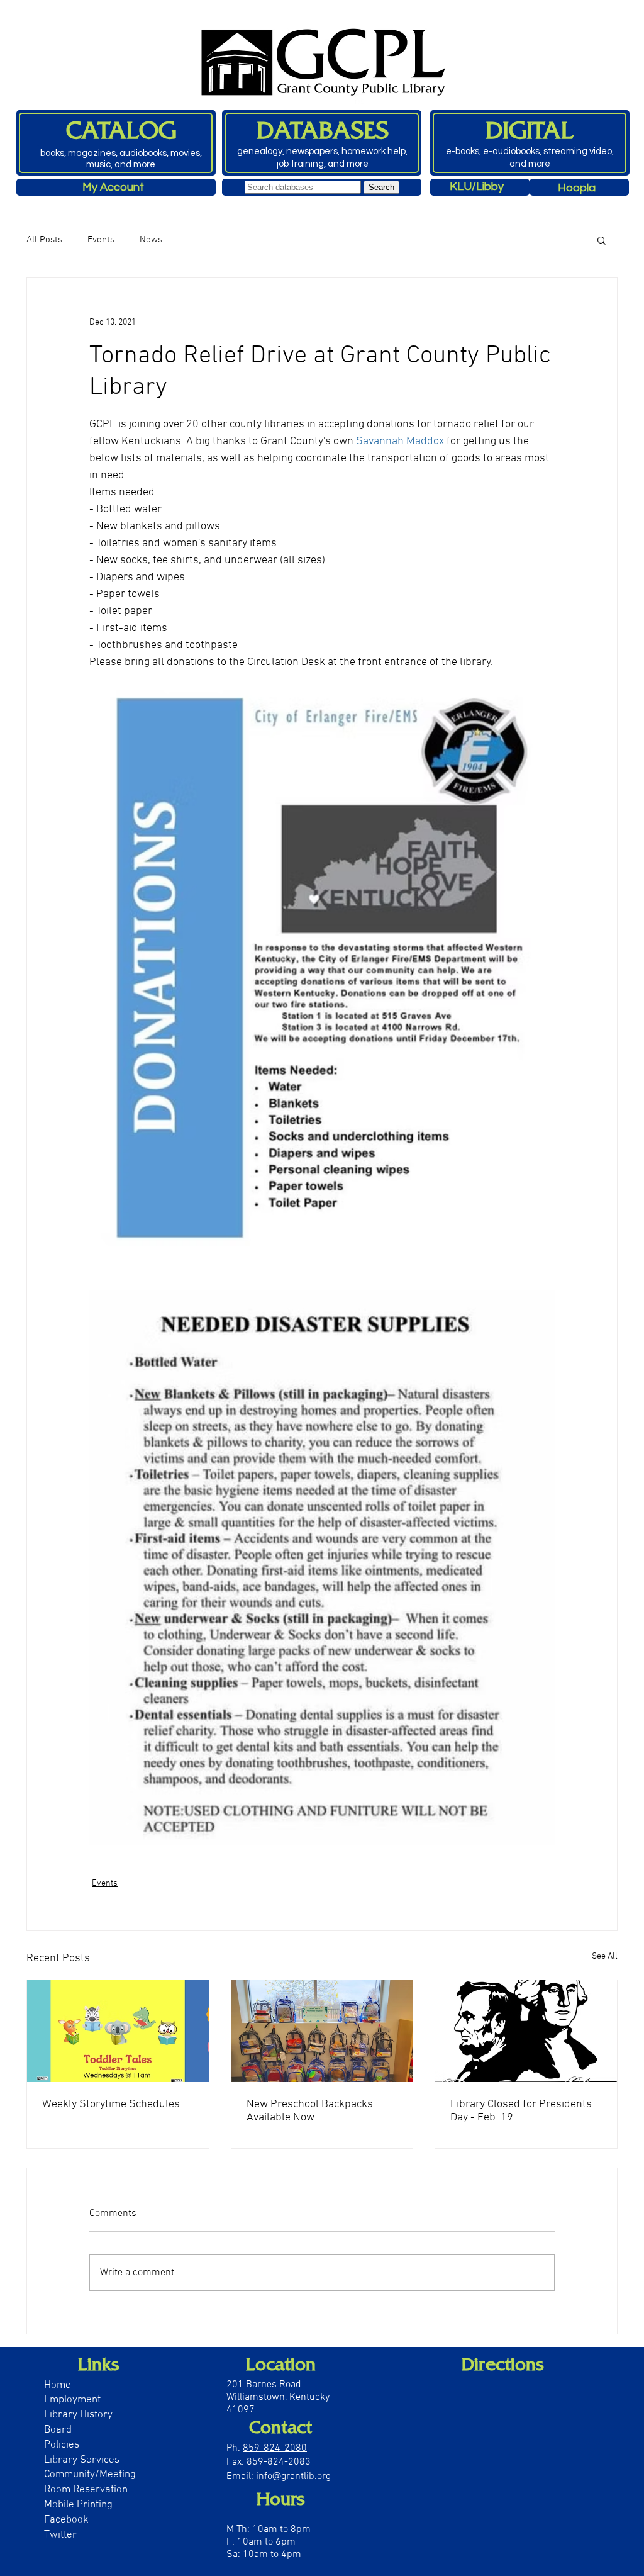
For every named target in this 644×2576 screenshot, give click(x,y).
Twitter (60, 2535)
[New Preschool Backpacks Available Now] (322, 2031)
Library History (78, 2415)
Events (101, 240)
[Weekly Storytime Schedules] (118, 2031)
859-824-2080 (275, 2448)
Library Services (82, 2460)
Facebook (66, 2520)
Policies (62, 2445)
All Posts (44, 240)
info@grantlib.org (293, 2477)
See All (605, 1957)
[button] (602, 240)
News (151, 240)
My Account (113, 187)
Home (58, 2385)
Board (59, 2430)
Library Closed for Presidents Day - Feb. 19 (521, 2111)
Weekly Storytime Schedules (111, 2104)
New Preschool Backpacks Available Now (310, 2111)
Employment (72, 2400)
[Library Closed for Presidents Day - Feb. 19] (526, 2031)
